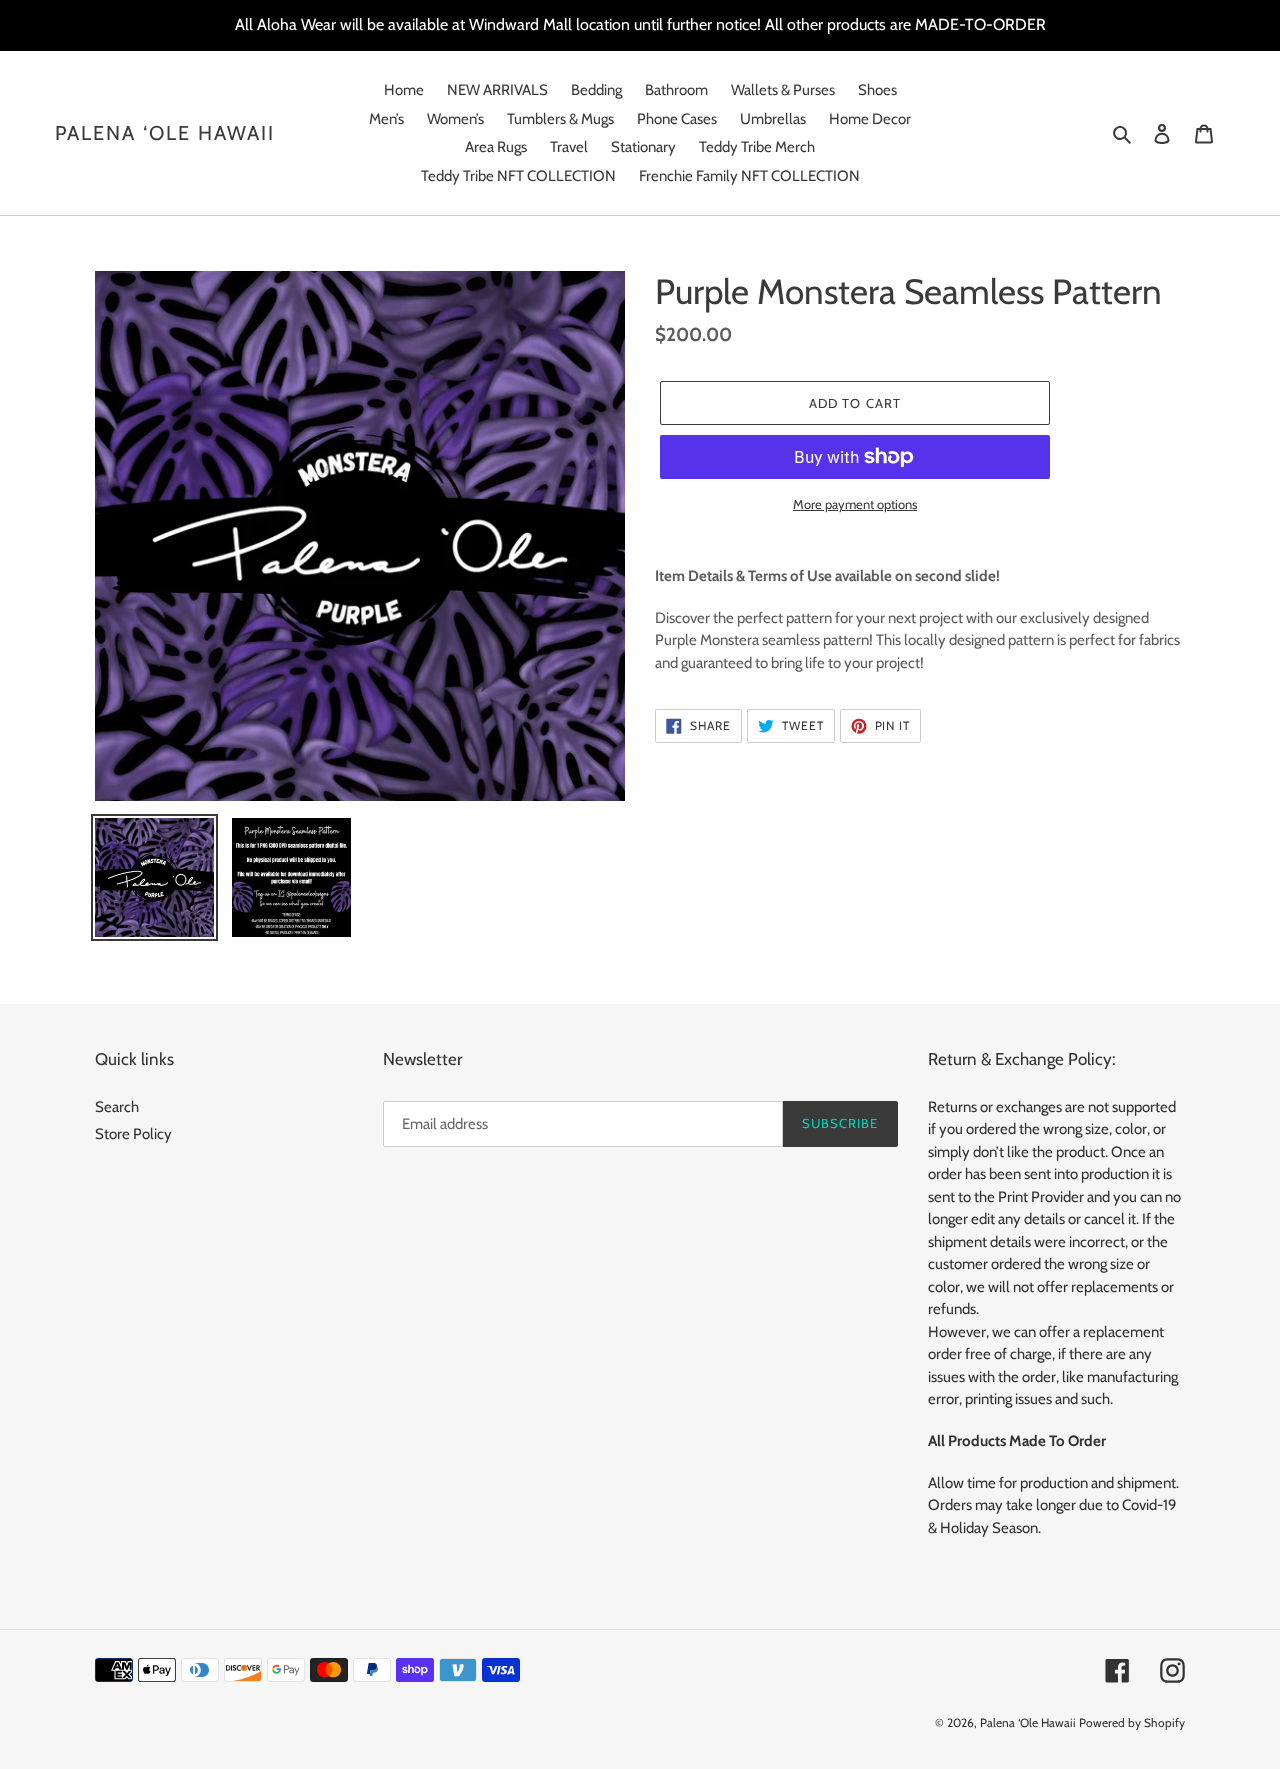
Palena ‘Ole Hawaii (165, 133)
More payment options (855, 504)
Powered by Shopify (1132, 1722)
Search (117, 1107)
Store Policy (133, 1134)
